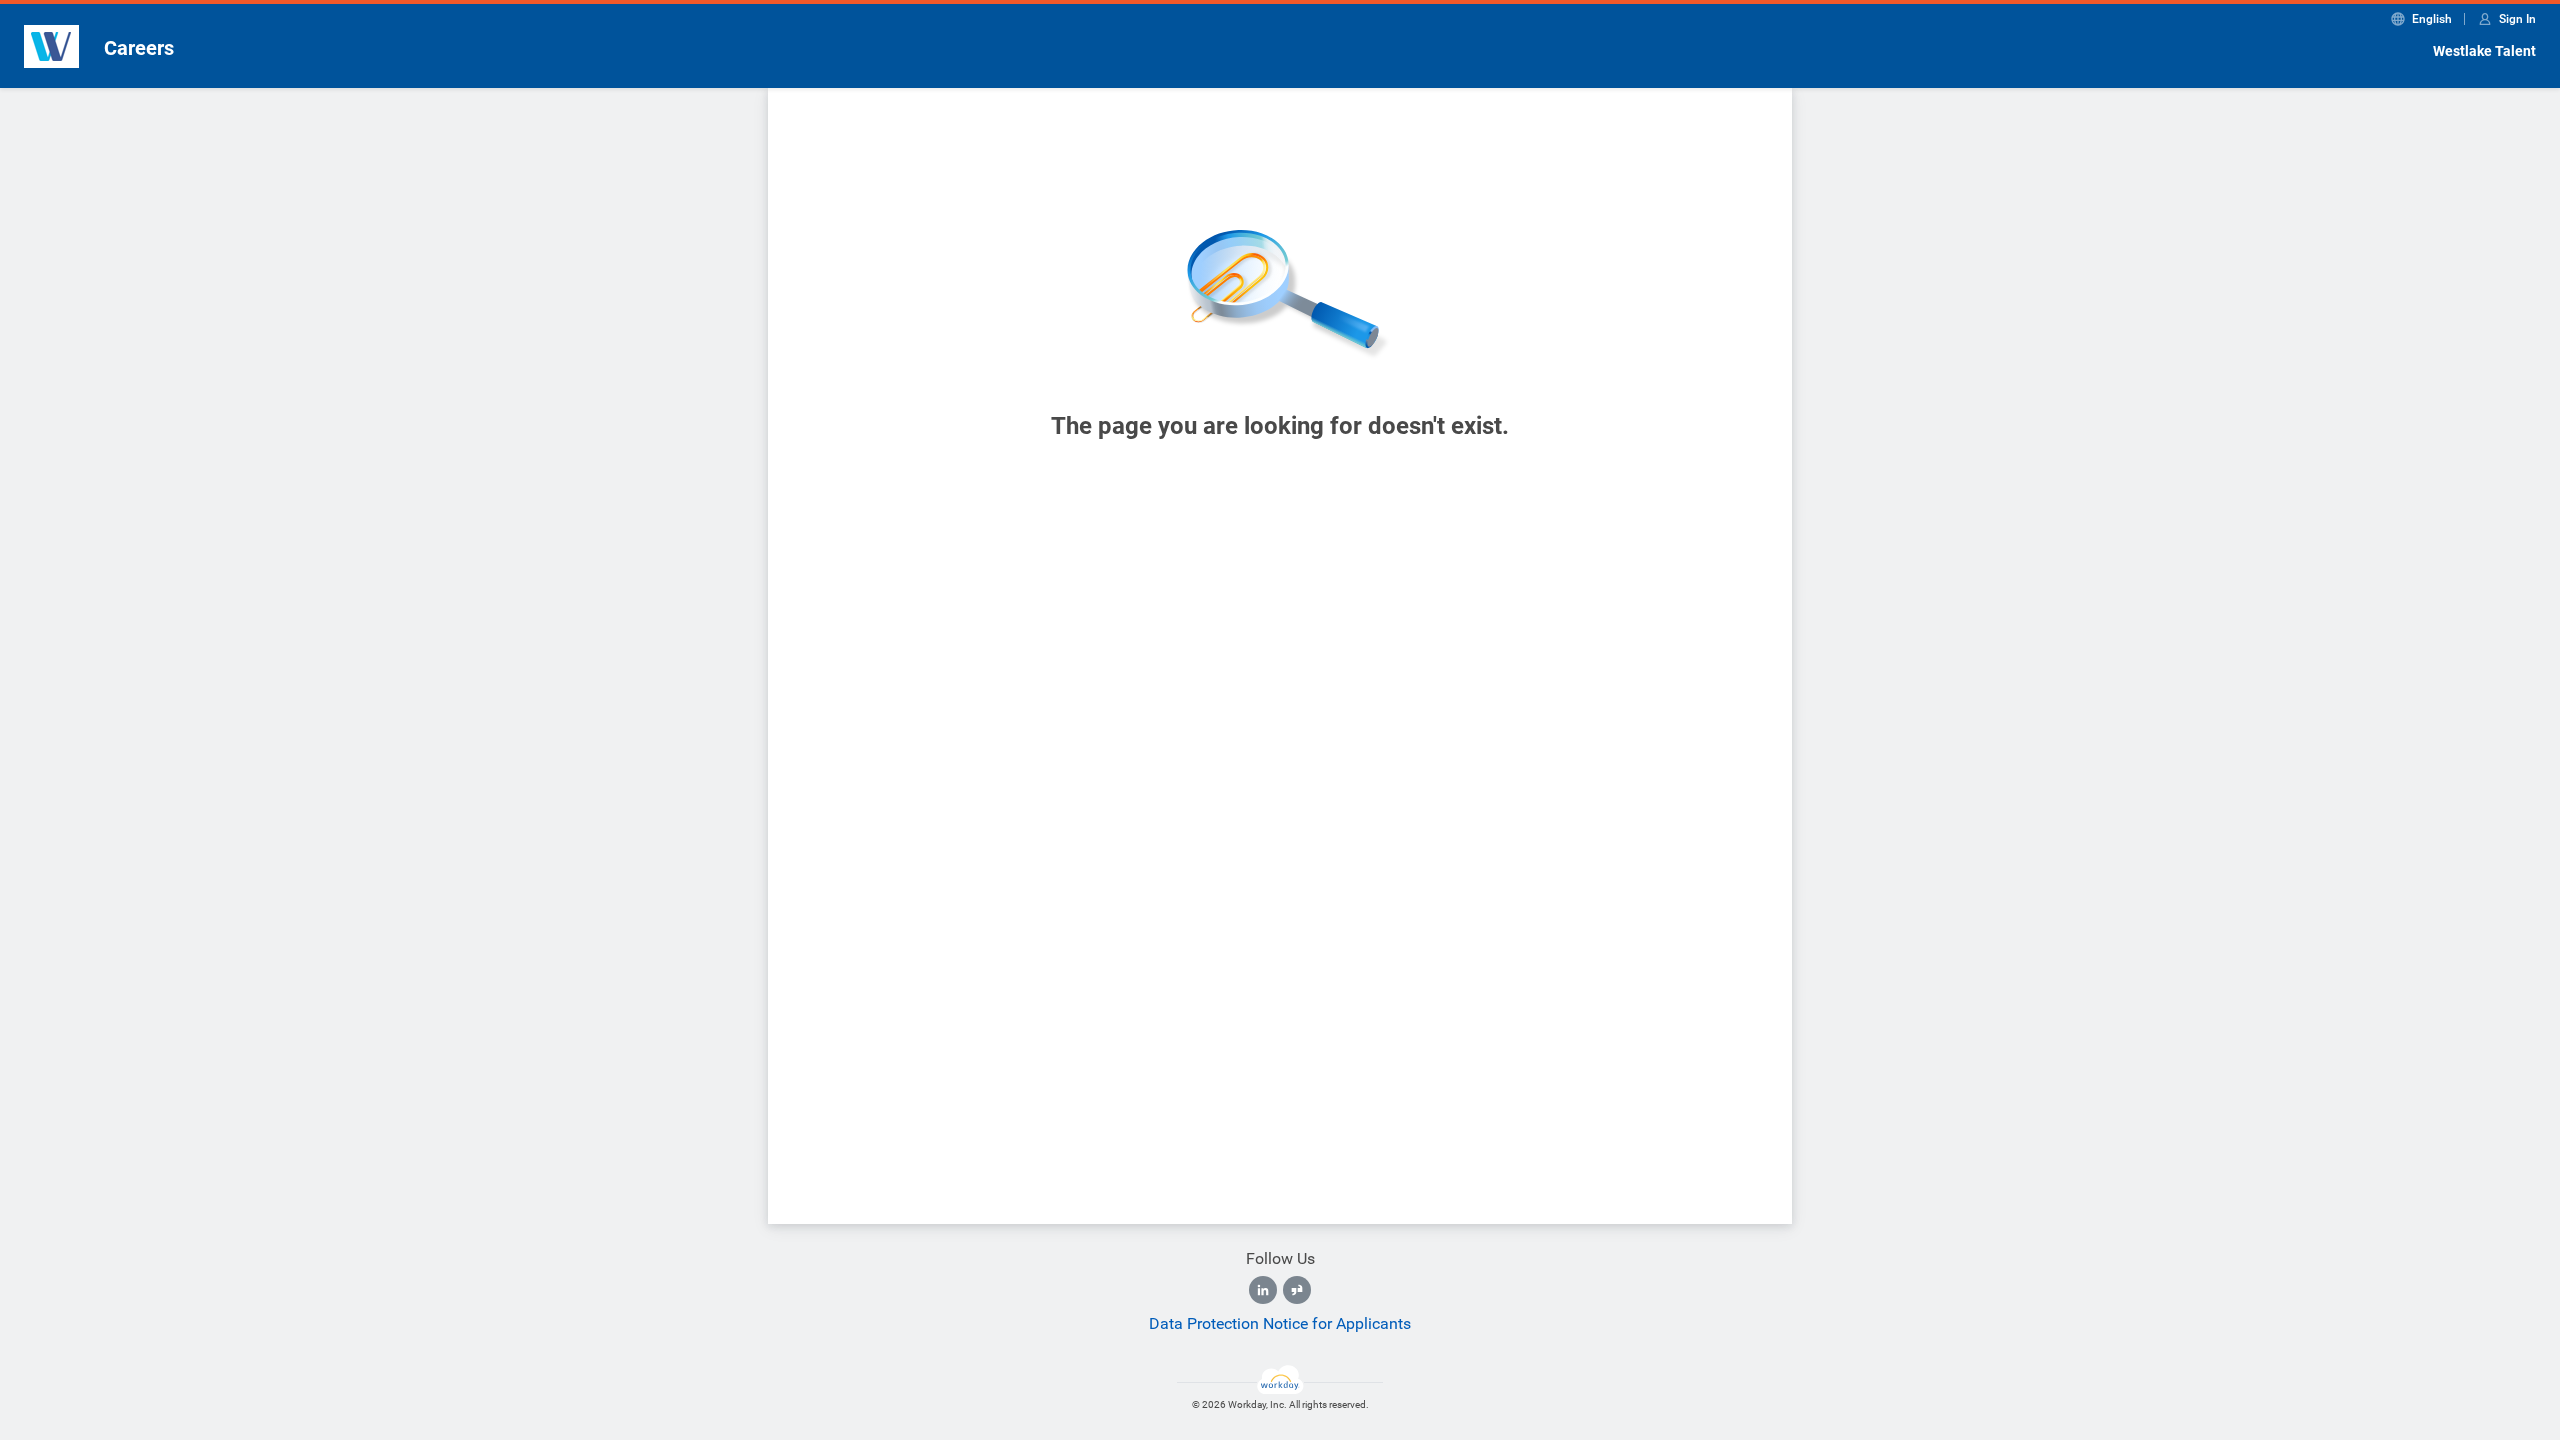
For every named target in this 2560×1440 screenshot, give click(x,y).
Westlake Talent (2484, 51)
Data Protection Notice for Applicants (1280, 1323)
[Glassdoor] (1297, 1290)
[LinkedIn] (1263, 1290)
